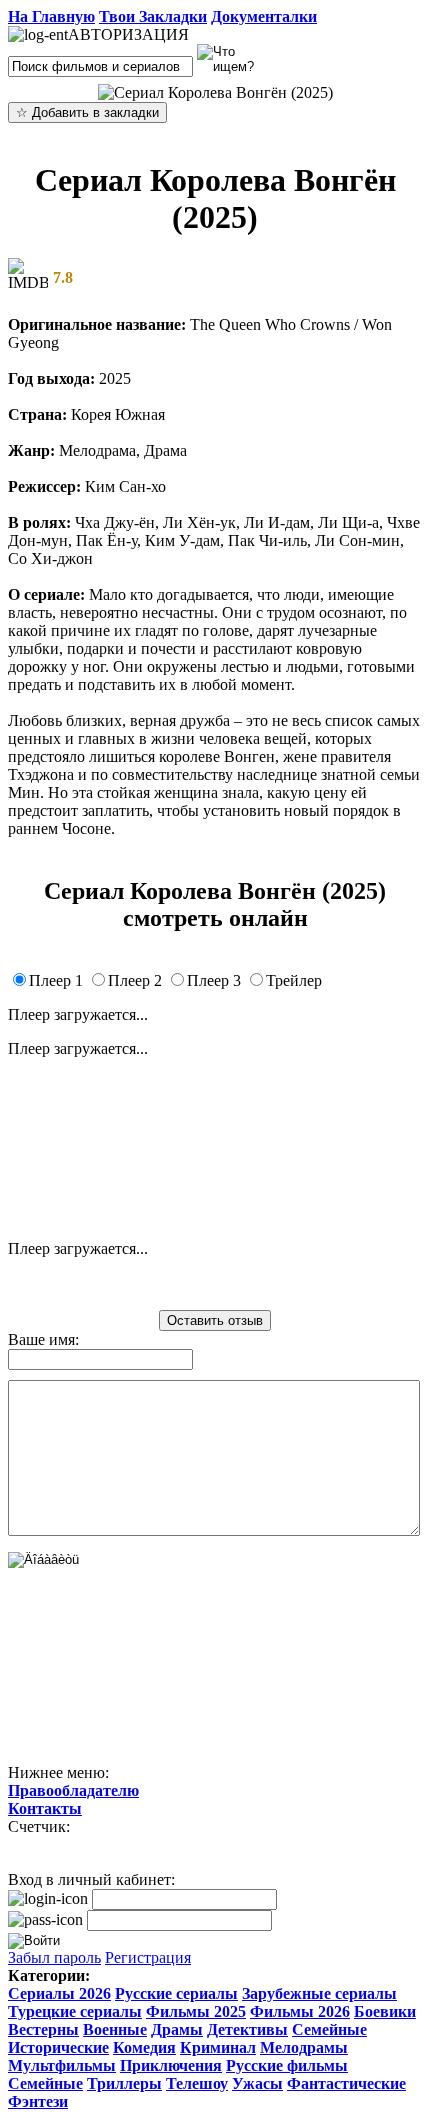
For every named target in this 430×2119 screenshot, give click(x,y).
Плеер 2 (135, 980)
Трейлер (294, 980)
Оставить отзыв (215, 1320)
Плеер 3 (214, 980)
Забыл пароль (54, 1957)
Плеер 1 (56, 980)
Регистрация (148, 1957)
